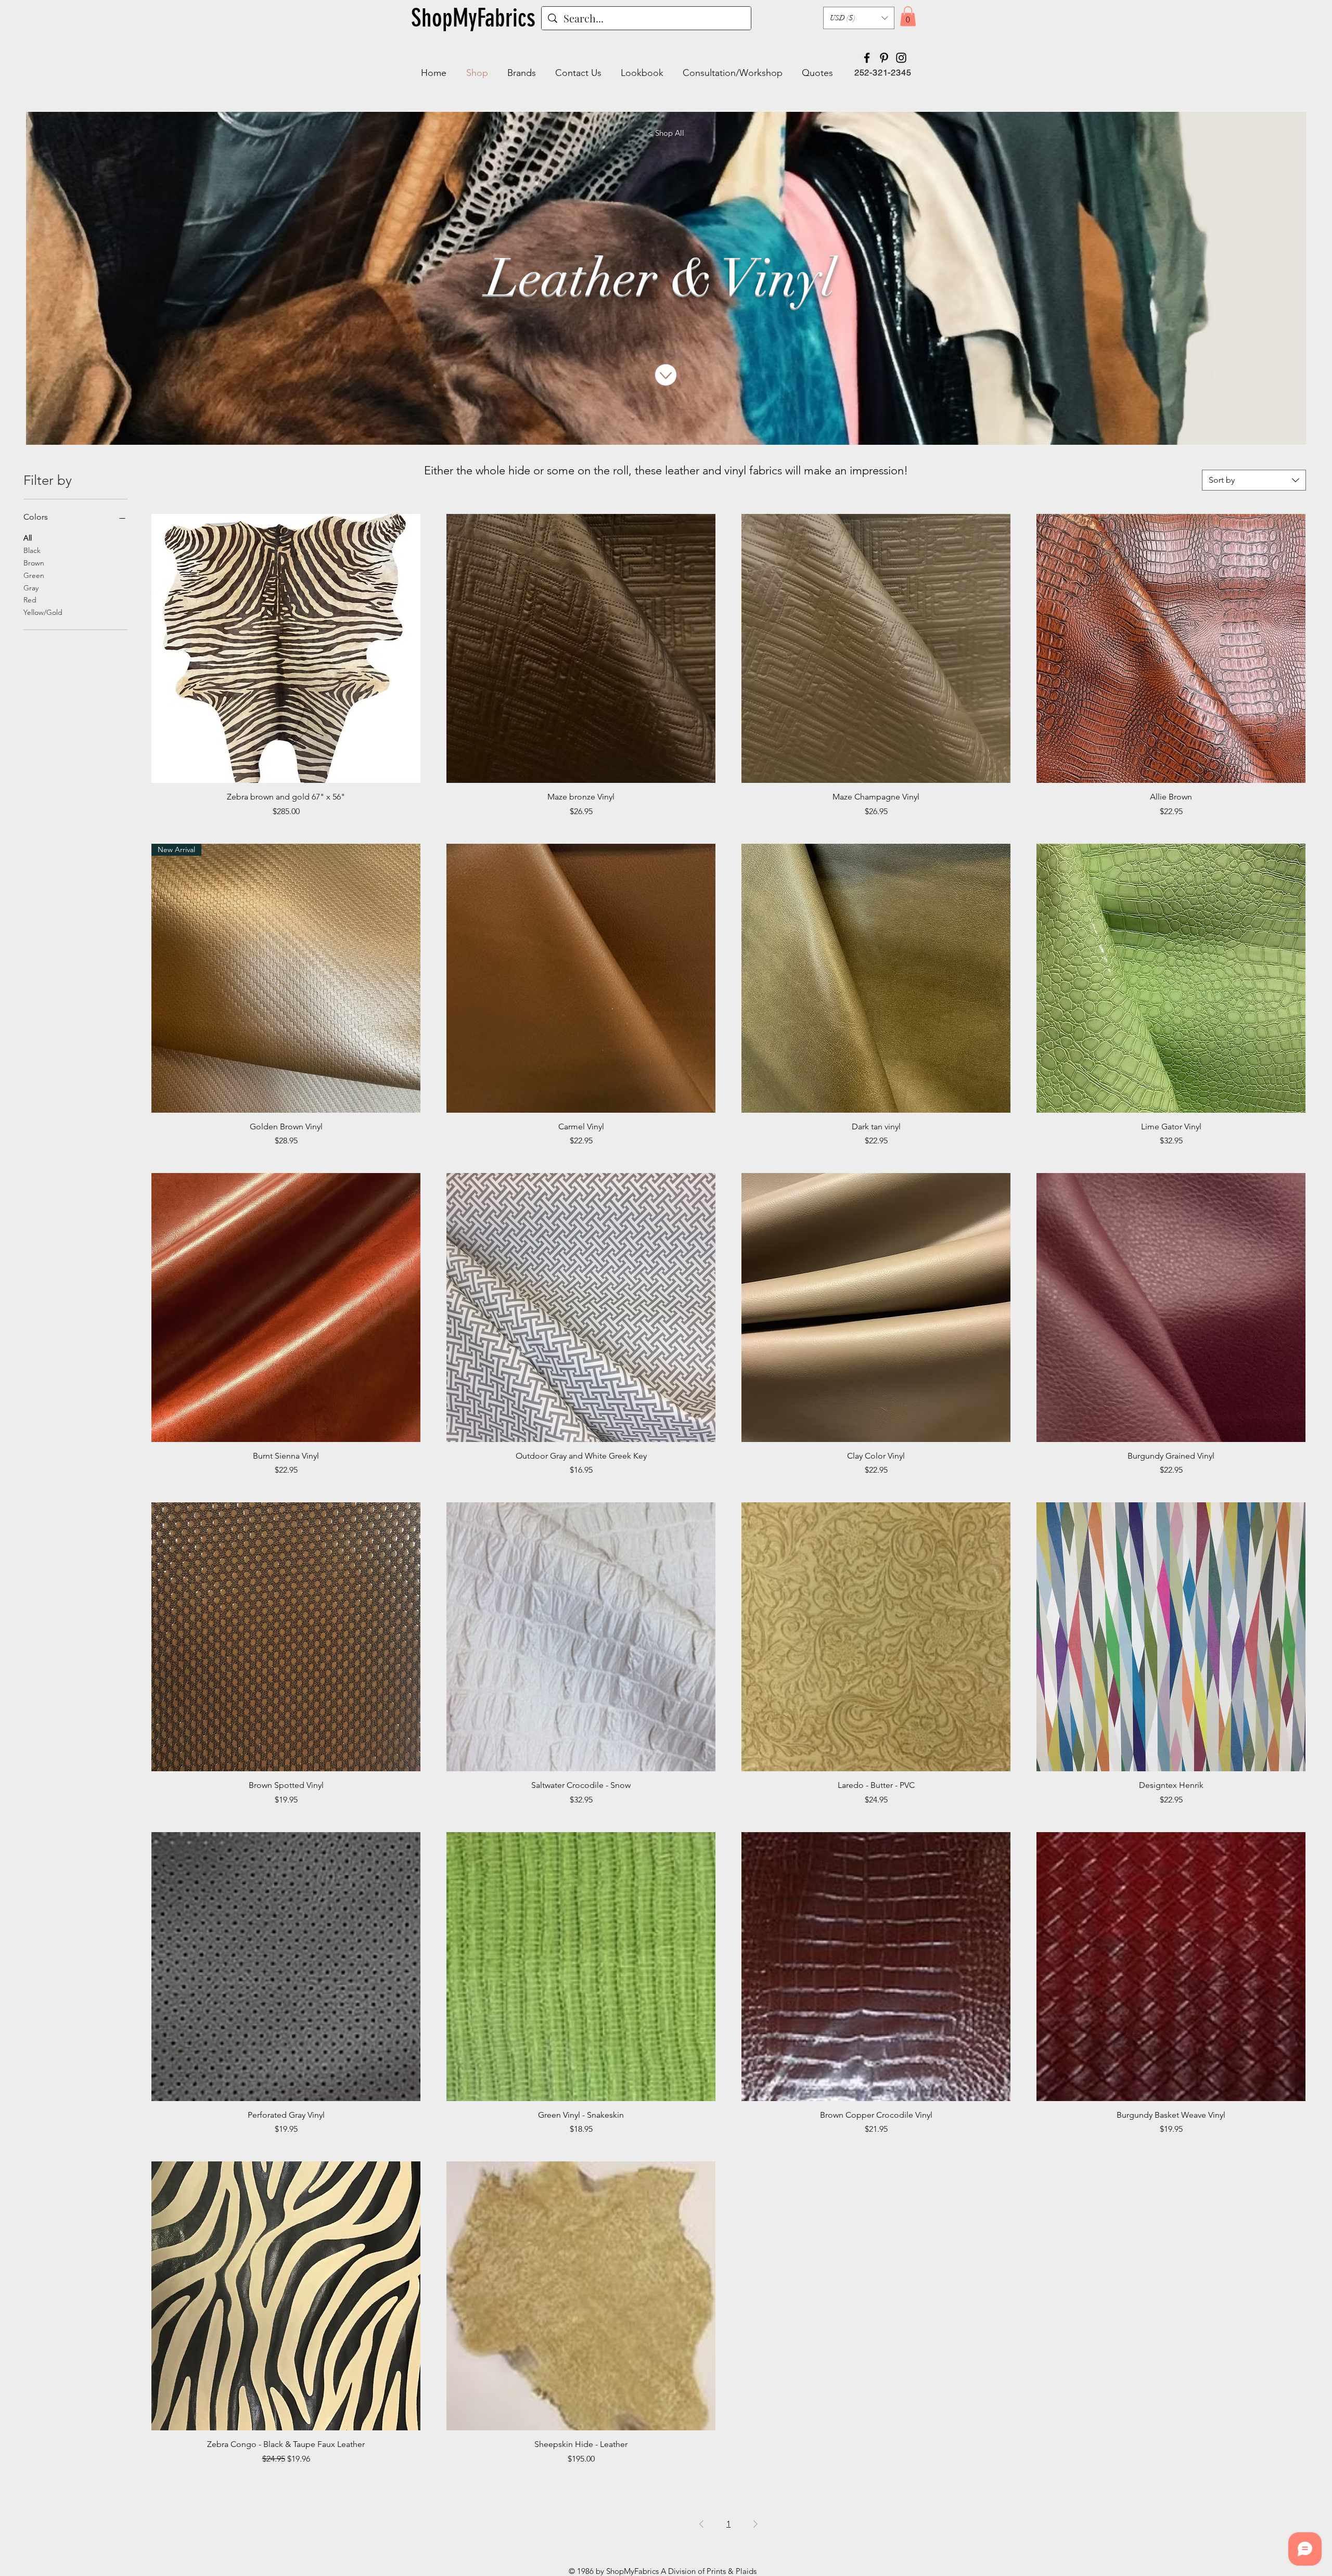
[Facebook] (867, 58)
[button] (859, 18)
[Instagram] (901, 58)
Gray (31, 588)
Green (34, 575)
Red (30, 600)
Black (32, 550)
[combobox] (1254, 480)
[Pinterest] (884, 58)
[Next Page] (755, 2524)
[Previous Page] (701, 2524)
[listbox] (859, 18)
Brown (34, 563)
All (28, 538)
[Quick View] (286, 648)
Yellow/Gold (43, 612)
